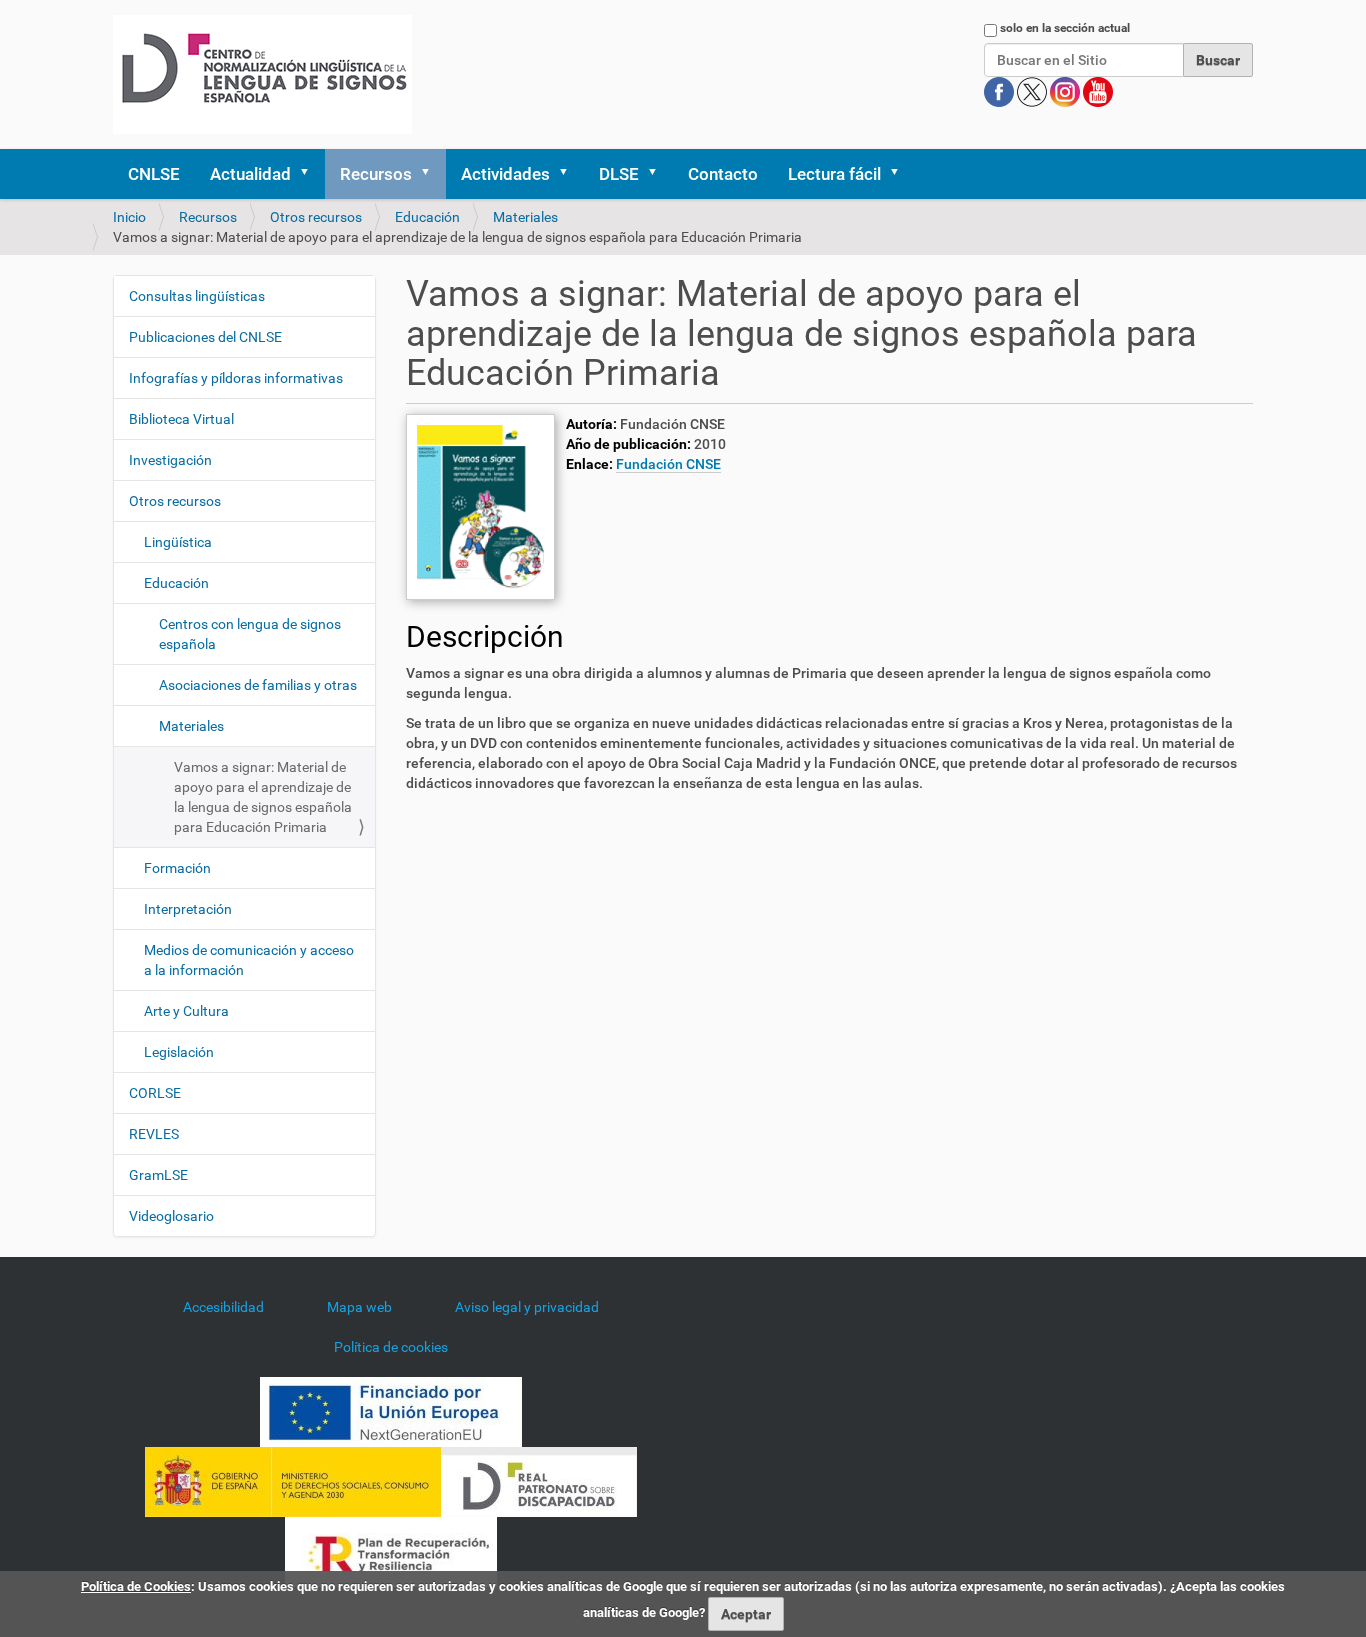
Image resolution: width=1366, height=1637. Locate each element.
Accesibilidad (223, 1307)
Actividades (505, 174)
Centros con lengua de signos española (250, 634)
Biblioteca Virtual (181, 419)
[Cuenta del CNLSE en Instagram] (1066, 91)
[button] (311, 174)
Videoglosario (171, 1216)
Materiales (525, 217)
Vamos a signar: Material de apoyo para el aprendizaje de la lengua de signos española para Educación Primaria (263, 797)
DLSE (619, 174)
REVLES (154, 1134)
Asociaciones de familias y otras (258, 685)
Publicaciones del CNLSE (205, 337)
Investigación (170, 460)
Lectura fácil (834, 174)
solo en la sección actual (1065, 28)
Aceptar (746, 1614)
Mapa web (359, 1307)
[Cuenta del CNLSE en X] (1033, 91)
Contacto (723, 174)
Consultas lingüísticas (197, 296)
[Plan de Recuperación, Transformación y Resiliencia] (391, 1551)
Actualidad (250, 174)
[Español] (262, 74)
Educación (427, 217)
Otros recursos (316, 217)
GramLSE (158, 1175)
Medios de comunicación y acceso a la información (249, 960)
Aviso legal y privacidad (527, 1307)
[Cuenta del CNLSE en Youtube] (1098, 91)
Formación (177, 868)
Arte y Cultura (186, 1011)
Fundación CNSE (668, 464)
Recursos (376, 174)
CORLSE (155, 1093)
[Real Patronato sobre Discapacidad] (539, 1481)
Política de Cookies (136, 1586)
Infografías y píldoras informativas (236, 378)
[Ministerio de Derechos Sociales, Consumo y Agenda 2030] (293, 1481)
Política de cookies (391, 1347)
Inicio (129, 217)
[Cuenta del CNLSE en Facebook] (1000, 91)
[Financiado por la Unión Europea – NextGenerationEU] (391, 1411)
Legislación (179, 1052)
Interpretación (188, 909)
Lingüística (178, 542)
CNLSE (154, 174)
